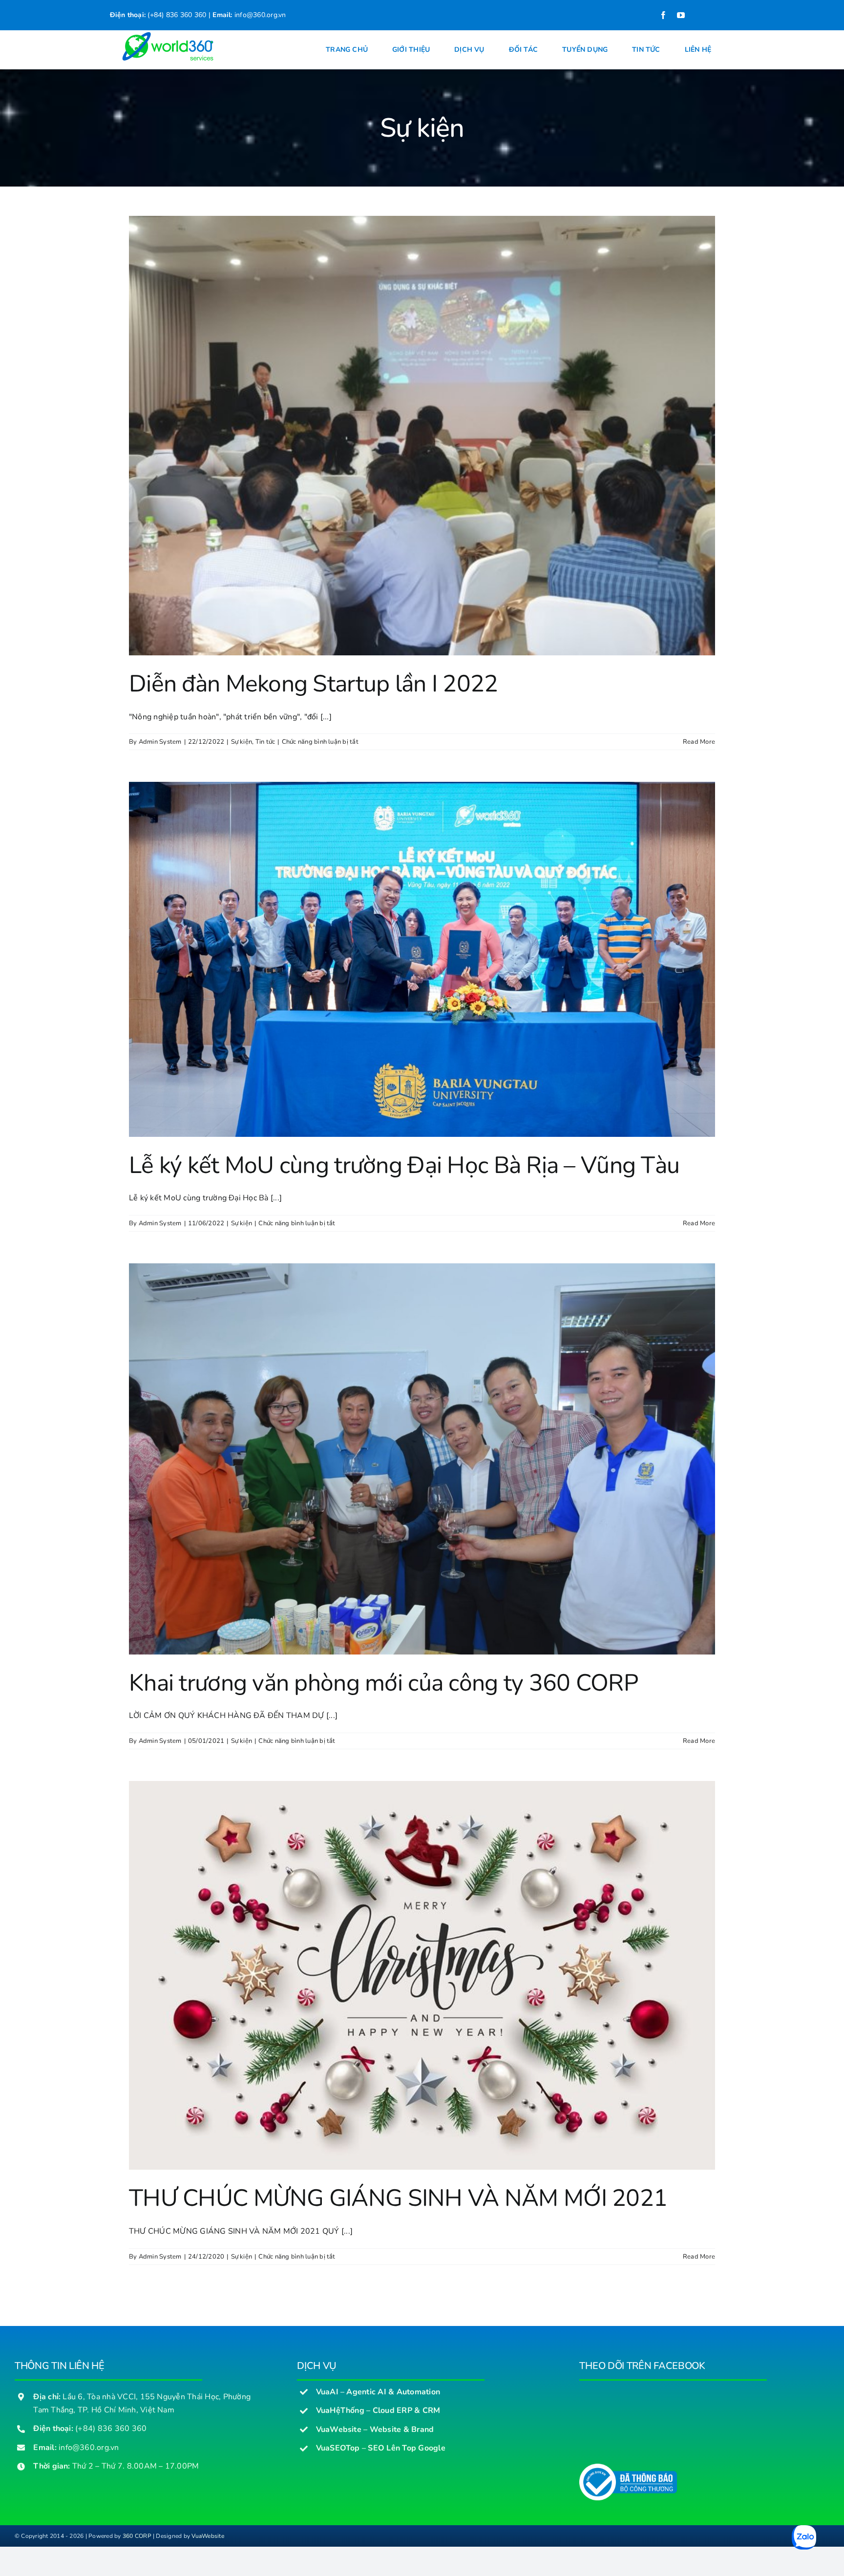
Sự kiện (242, 742)
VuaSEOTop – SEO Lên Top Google (381, 2448)
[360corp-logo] (165, 35)
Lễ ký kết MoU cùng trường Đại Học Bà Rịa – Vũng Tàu (404, 1165)
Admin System (160, 742)
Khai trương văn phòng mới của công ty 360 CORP (383, 1683)
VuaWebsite (208, 2536)
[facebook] (663, 15)
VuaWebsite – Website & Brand (375, 2429)
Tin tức (265, 742)
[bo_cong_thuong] (628, 2468)
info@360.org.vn (260, 15)
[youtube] (681, 15)
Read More (699, 742)
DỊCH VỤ (317, 2366)
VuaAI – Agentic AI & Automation (378, 2392)
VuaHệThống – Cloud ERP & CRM (378, 2410)
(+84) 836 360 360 (176, 15)
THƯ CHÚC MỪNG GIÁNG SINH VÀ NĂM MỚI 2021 (398, 2198)
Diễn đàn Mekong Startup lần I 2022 (314, 684)
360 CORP (137, 2536)
